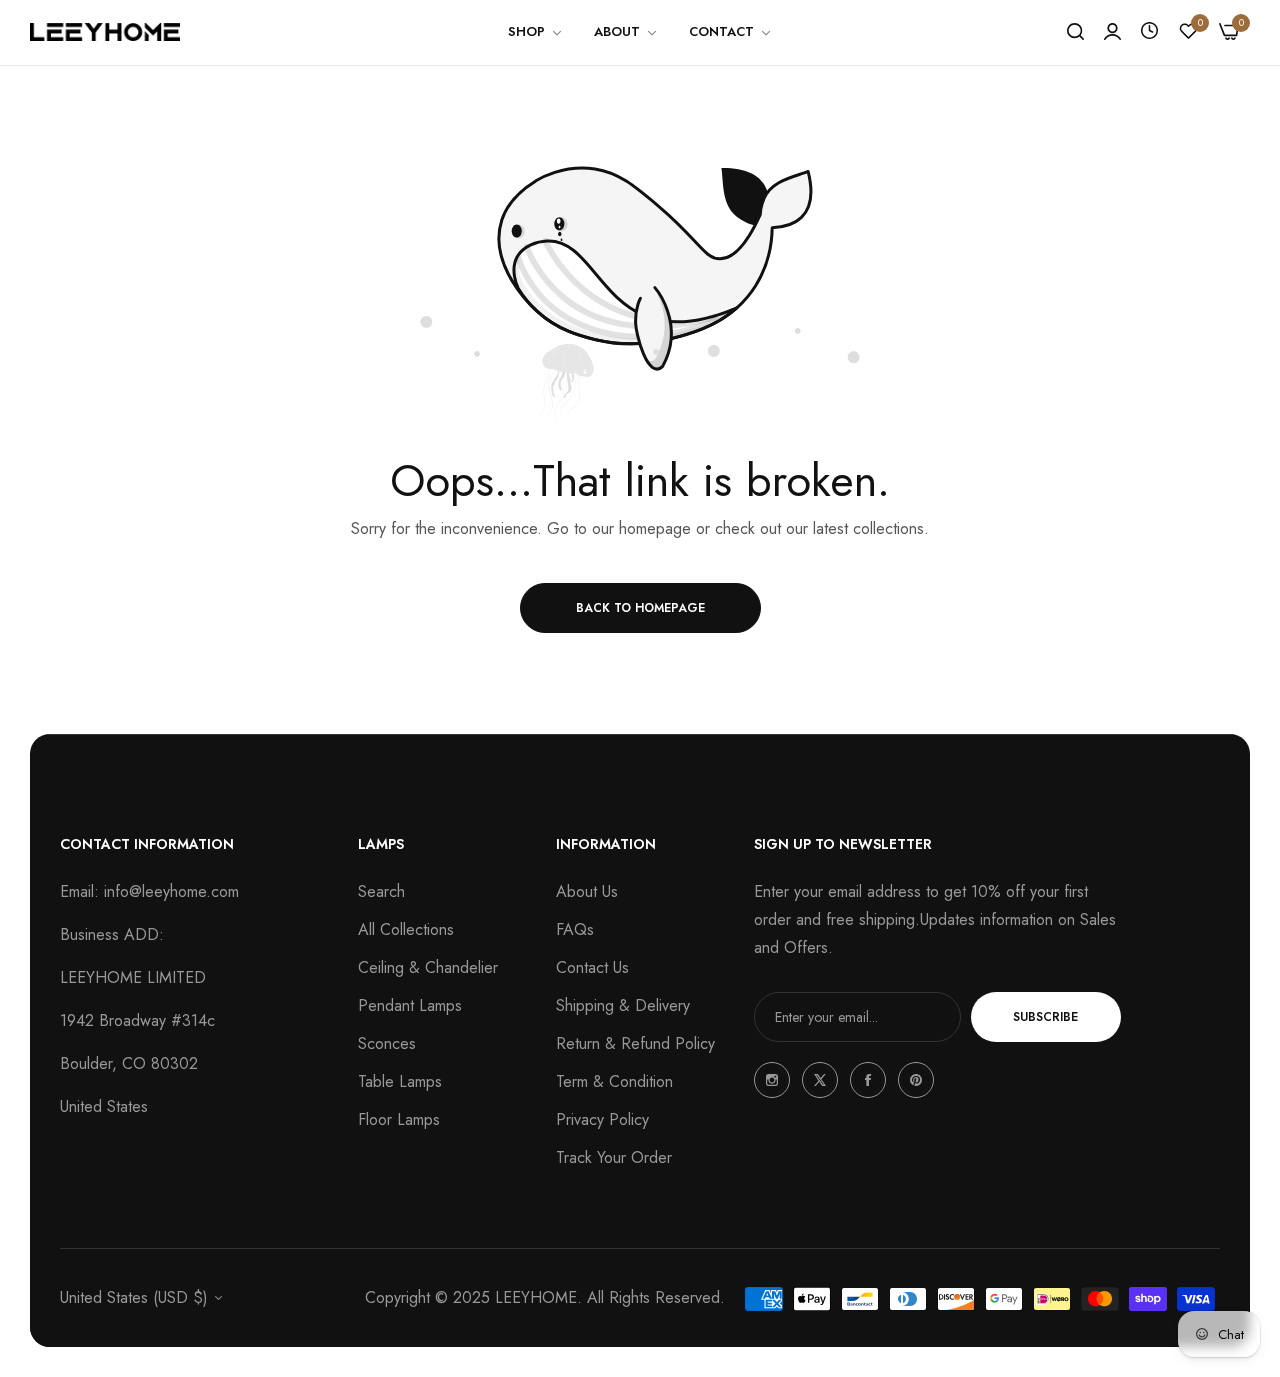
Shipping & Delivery (623, 1005)
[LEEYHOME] (105, 32)
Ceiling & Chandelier (428, 967)
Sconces (387, 1043)
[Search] (1075, 32)
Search (381, 891)
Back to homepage (640, 608)
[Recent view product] (1149, 31)
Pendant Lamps (410, 1005)
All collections (406, 929)
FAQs (575, 929)
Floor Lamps (399, 1119)
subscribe (1045, 1017)
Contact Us (592, 967)
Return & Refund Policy (635, 1043)
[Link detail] (772, 1080)
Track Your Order (614, 1157)
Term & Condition (614, 1081)
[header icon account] (1112, 32)
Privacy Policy (602, 1119)
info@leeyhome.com (171, 891)
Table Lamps (400, 1081)
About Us (587, 891)
